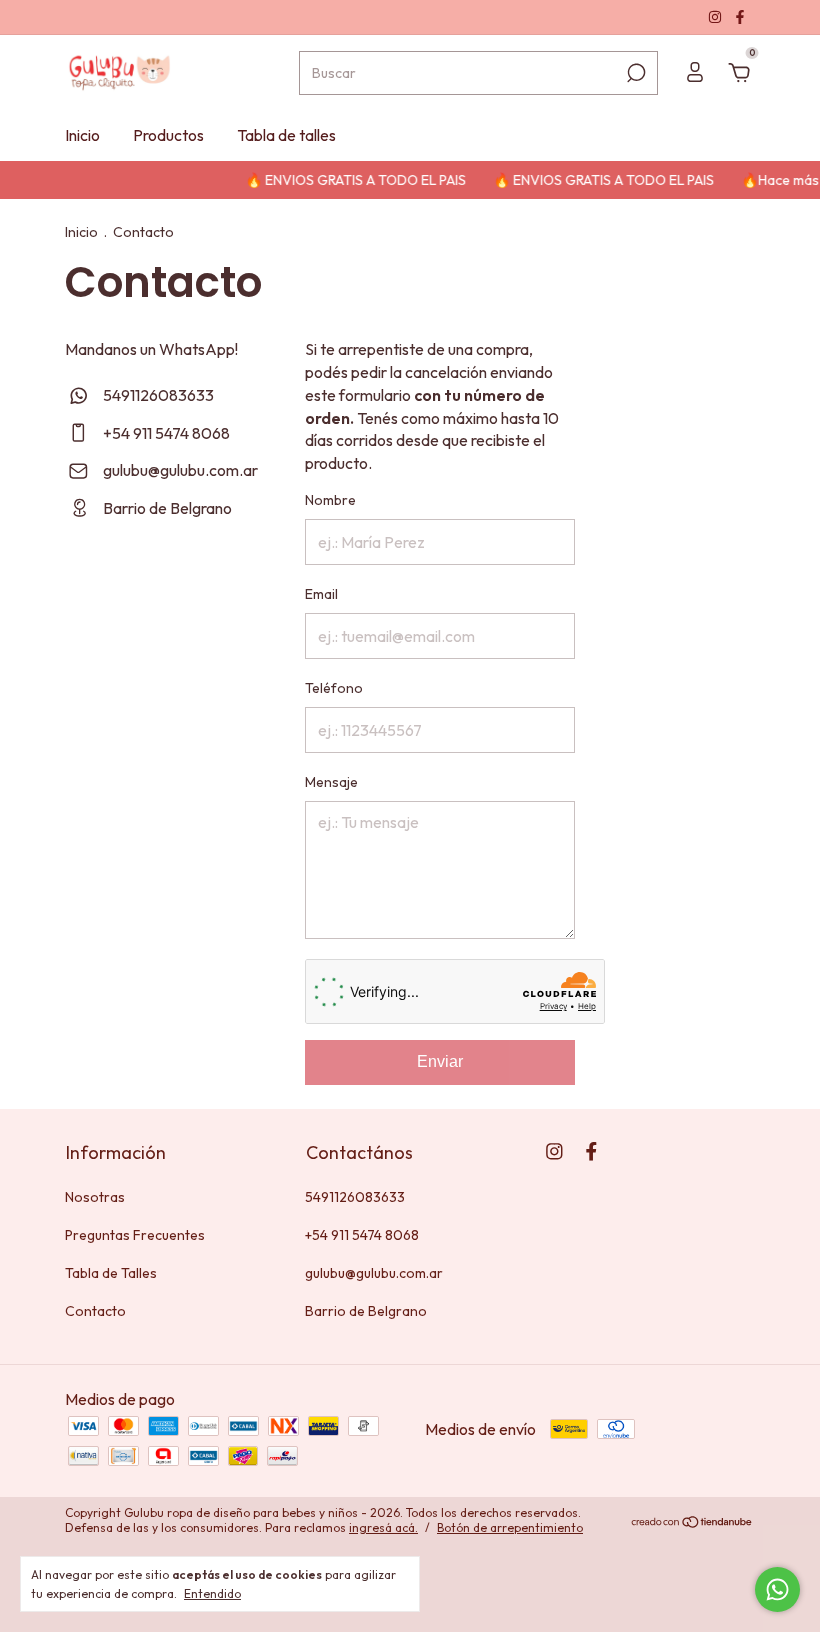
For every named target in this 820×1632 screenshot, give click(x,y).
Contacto (95, 1311)
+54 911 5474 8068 (165, 433)
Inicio (82, 135)
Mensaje (331, 782)
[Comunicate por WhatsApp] (777, 1589)
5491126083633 (157, 395)
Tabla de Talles (111, 1273)
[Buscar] (634, 73)
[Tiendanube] (692, 1522)
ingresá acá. (383, 1527)
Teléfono (334, 688)
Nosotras (95, 1197)
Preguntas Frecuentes (135, 1235)
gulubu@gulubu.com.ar (180, 470)
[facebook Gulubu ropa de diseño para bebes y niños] (740, 17)
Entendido (212, 1593)
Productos (168, 135)
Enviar (440, 1061)
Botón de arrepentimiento (510, 1527)
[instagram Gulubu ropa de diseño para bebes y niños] (716, 17)
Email (321, 594)
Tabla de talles (286, 135)
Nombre (330, 500)
